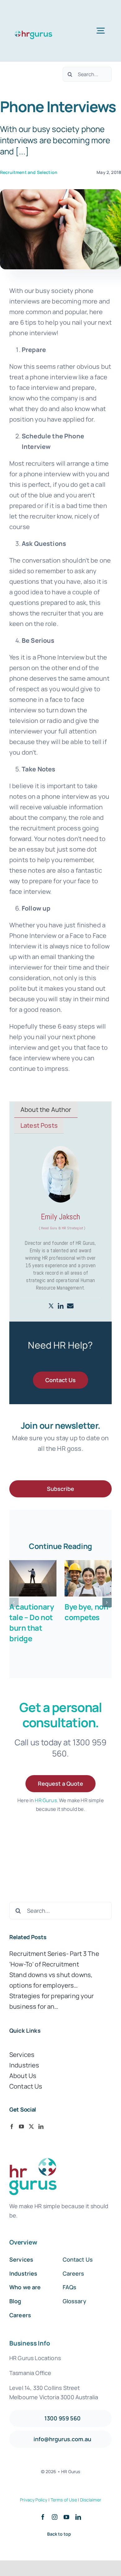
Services (22, 2055)
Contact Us (26, 2086)
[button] (14, 1602)
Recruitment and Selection (29, 172)
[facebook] (43, 2517)
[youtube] (66, 2517)
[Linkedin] (61, 1306)
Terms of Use (64, 2500)
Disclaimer (91, 2500)
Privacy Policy (34, 2500)
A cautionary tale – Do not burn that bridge (31, 1622)
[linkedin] (78, 2517)
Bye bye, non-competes (88, 1612)
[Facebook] (12, 2126)
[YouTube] (21, 2126)
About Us (23, 2076)
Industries (24, 2065)
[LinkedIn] (41, 2126)
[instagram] (55, 2517)
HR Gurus (46, 1800)
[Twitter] (51, 1306)
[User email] (70, 1306)
